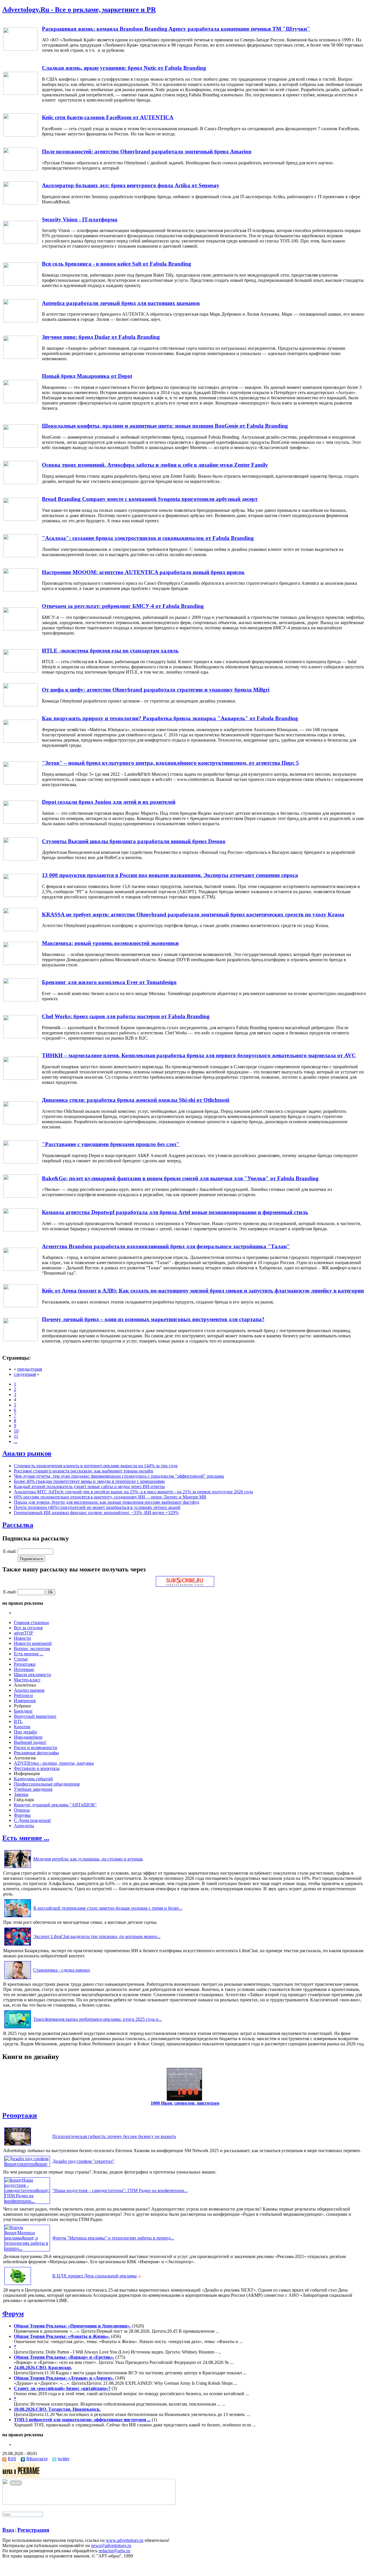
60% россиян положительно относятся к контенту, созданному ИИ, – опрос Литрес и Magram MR (110, 1497)
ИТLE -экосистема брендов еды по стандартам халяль (110, 651)
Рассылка (18, 1525)
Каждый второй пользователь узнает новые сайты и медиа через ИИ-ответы (89, 1486)
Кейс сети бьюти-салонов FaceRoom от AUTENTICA (108, 117)
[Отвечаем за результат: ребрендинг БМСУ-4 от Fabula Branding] (21, 629)
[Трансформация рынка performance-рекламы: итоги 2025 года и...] (18, 2028)
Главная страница (31, 1622)
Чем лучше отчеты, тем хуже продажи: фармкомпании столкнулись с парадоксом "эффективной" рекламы (119, 1476)
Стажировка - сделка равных (62, 1970)
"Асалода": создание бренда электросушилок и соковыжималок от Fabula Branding (148, 538)
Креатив (22, 1727)
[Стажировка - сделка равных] (18, 1979)
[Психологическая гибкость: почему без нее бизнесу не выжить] (18, 2145)
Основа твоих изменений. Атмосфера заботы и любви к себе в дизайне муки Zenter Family (155, 465)
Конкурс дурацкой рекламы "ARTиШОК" (55, 1805)
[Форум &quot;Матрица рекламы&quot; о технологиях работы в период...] (27, 2248)
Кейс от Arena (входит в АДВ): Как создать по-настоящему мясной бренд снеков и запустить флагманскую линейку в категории (203, 1291)
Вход (8, 2530)
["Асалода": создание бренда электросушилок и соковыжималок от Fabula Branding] (21, 556)
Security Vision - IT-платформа (80, 219)
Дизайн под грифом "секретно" (83, 2161)
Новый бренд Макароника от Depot (87, 376)
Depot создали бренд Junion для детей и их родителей (109, 802)
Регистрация (33, 2530)
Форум (13, 2314)
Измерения (25, 1701)
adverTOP (23, 1633)
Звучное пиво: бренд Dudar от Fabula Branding (101, 337)
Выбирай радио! (30, 1742)
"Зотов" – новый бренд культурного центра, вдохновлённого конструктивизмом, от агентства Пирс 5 (170, 763)
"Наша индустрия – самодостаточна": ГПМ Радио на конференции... (120, 2190)
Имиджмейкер (28, 1737)
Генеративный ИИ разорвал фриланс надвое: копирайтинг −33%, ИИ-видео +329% (96, 1513)
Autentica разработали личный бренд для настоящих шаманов (121, 303)
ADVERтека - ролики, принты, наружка (54, 1763)
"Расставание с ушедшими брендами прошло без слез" (111, 1144)
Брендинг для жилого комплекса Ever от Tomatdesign (109, 982)
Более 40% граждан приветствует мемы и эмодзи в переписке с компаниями (89, 1481)
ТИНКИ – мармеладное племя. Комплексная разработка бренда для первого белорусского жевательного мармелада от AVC (199, 1055)
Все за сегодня (28, 1628)
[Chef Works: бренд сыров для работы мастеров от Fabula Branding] (21, 1037)
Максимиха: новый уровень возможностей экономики (110, 943)
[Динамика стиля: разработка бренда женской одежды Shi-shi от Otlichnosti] (21, 1123)
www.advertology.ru (125, 2540)
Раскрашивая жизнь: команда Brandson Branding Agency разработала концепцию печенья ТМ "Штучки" (176, 29)
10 (16, 1431)
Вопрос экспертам (32, 1649)
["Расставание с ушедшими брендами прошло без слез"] (21, 1162)
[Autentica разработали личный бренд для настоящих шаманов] (21, 321)
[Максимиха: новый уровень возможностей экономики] (21, 963)
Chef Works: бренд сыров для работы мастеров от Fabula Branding (126, 1016)
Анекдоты (24, 1826)
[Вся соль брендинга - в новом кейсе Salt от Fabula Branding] (21, 284)
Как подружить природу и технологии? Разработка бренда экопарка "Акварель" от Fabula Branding (170, 718)
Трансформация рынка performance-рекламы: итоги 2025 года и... (98, 2019)
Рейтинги (23, 1695)
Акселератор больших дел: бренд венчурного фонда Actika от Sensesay (131, 185)
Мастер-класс (27, 1680)
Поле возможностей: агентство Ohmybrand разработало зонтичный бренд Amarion (147, 151)
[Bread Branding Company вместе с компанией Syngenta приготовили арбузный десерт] (21, 519)
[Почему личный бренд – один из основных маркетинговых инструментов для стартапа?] (21, 1340)
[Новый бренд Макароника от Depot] (21, 401)
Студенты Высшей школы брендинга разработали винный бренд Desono (134, 841)
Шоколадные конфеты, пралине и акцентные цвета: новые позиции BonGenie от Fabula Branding (165, 426)
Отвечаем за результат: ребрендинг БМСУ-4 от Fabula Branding (123, 606)
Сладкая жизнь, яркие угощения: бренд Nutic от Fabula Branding (124, 68)
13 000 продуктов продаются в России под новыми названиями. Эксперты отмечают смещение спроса (170, 875)
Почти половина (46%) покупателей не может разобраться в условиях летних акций (97, 1507)
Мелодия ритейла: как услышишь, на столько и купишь (88, 1859)
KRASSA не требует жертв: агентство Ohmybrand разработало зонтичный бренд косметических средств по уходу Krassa (193, 914)
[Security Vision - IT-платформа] (21, 242)
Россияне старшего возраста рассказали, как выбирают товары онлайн (84, 1471)
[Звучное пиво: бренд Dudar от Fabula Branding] (21, 357)
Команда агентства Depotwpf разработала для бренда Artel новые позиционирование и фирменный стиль (175, 1212)
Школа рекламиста (32, 1675)
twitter (64, 2459)
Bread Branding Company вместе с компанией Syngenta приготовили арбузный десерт (150, 499)
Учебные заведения (33, 1789)
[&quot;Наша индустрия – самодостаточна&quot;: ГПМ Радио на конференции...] (27, 2201)
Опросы (22, 1810)
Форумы (22, 1815)
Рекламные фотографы (36, 1753)
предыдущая (30, 1369)
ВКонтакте (37, 2459)
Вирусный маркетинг (35, 1716)
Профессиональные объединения (47, 1784)
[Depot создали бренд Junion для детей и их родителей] (21, 822)
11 (16, 1436)
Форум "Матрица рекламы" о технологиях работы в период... (113, 2238)
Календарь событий (33, 1779)
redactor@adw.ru (114, 2551)
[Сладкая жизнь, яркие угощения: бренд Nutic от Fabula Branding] (21, 93)
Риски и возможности (36, 1747)
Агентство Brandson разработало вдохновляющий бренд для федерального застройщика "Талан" (166, 1246)
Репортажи (25, 1664)
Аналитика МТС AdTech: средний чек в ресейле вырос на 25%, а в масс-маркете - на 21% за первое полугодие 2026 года (133, 1492)
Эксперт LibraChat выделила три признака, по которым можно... (97, 1936)
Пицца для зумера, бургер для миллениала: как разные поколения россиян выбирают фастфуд (107, 1502)
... (16, 1441)
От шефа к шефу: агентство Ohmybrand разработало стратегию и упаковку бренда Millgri (156, 690)
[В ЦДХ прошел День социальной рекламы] (18, 2285)
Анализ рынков (27, 1453)
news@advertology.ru (111, 2545)
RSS (12, 2459)
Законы (21, 1794)
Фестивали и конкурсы (37, 1768)
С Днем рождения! (32, 1820)
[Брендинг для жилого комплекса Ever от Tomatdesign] (21, 1000)
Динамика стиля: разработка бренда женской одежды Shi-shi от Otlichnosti (136, 1100)
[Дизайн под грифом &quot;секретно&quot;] (27, 2164)
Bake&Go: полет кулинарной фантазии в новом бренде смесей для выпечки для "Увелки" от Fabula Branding (180, 1178)
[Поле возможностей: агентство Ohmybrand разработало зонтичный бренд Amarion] (21, 169)
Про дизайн (25, 1732)
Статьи (21, 1659)
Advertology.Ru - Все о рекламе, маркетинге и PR (79, 10)
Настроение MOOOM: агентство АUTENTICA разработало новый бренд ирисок (143, 572)
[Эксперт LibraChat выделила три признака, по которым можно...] (18, 1945)
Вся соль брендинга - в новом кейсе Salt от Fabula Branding (116, 264)
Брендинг (23, 1711)
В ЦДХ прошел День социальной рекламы (95, 2276)
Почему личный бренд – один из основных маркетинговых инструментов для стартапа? (153, 1319)
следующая (25, 1374)
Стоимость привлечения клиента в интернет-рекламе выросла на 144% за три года (96, 1466)
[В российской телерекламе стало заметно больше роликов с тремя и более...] (18, 1917)
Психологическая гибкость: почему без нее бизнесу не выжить (114, 2136)
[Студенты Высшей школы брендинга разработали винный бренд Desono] (21, 859)
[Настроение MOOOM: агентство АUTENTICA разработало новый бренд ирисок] (21, 590)
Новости (22, 1638)
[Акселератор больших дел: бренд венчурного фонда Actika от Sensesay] (21, 203)
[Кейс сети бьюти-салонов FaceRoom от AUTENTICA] (21, 135)
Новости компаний (33, 1643)
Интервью (24, 1669)
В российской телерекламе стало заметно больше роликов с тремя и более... (108, 1908)
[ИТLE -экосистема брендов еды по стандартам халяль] (21, 671)
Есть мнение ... (29, 1654)
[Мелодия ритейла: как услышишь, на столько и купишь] (18, 1868)
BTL (18, 1721)
